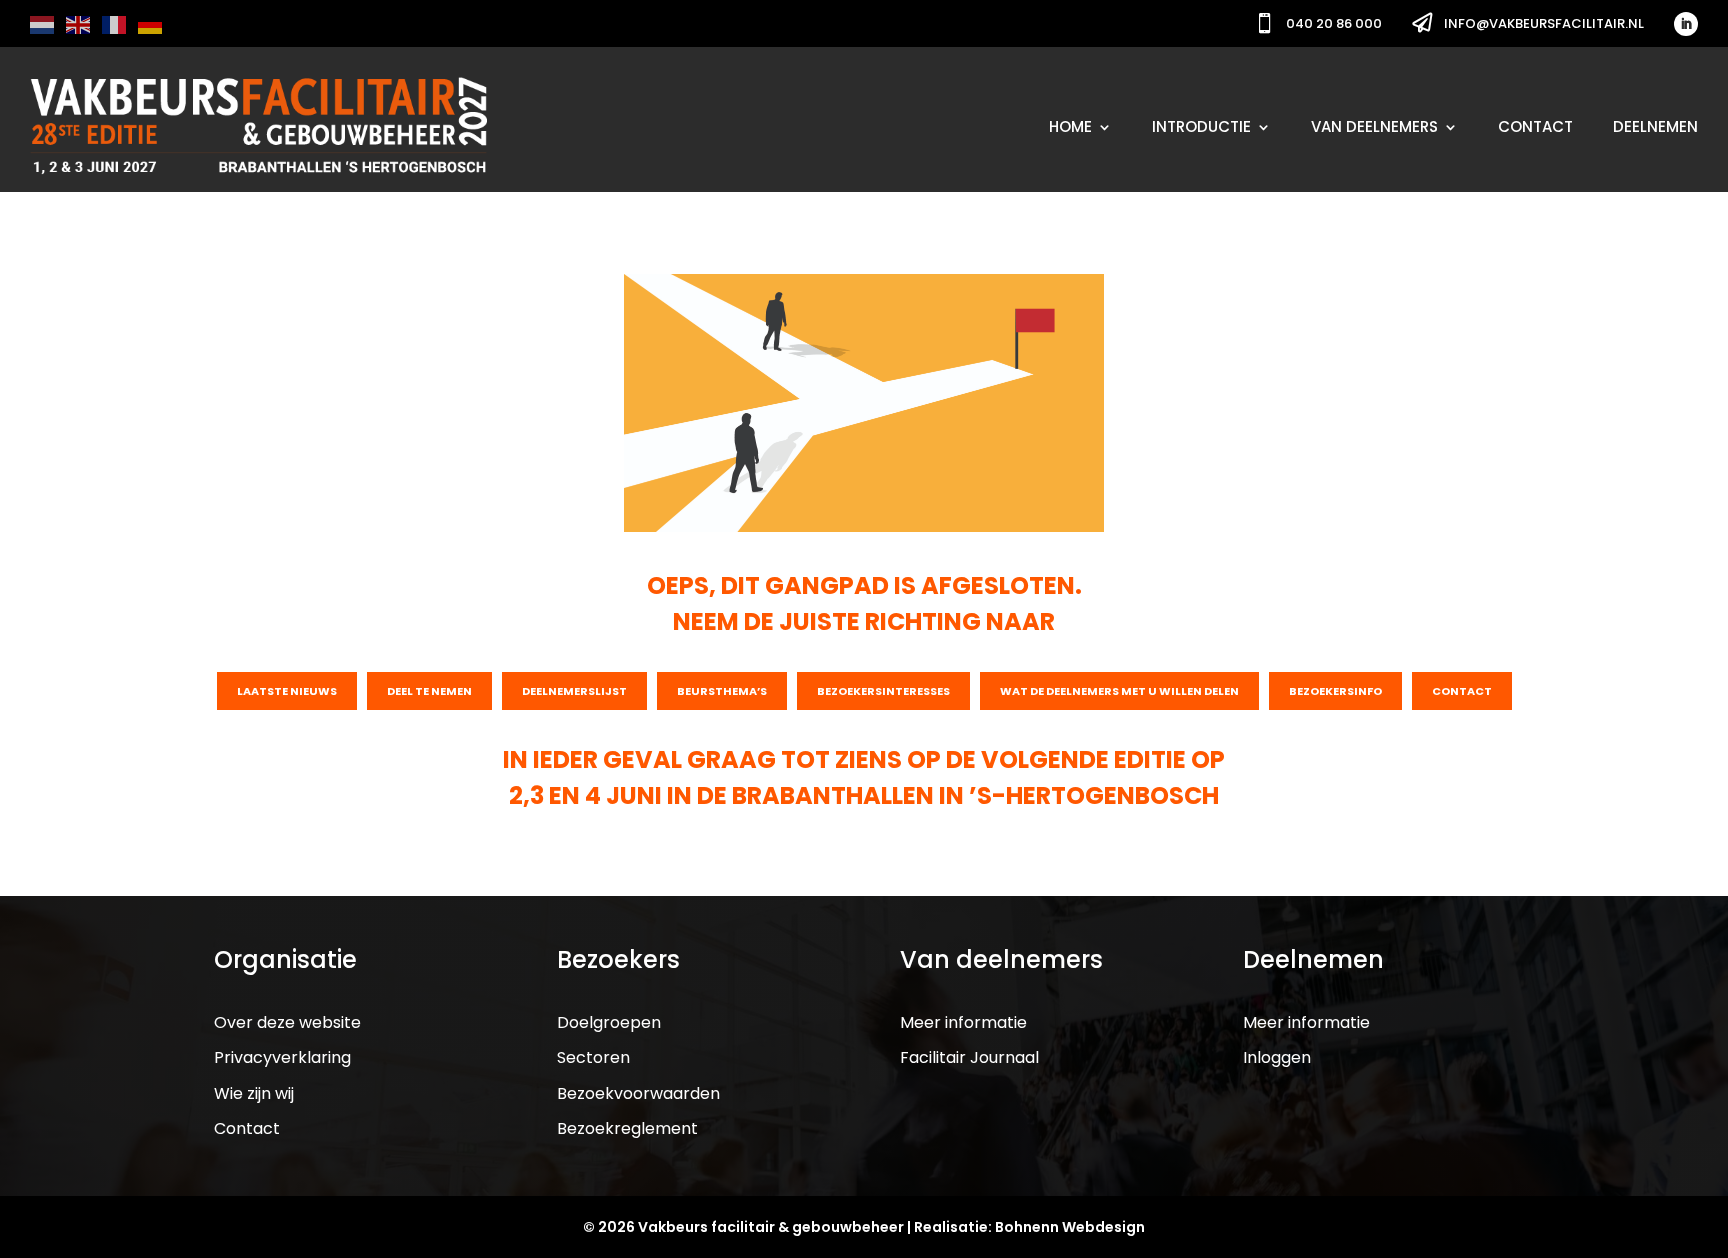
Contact (1535, 126)
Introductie (1201, 126)
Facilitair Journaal (969, 1057)
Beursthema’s (722, 691)
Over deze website (287, 1022)
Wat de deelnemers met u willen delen (1119, 691)
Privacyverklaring (282, 1057)
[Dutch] (43, 23)
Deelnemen (1655, 126)
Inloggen (1277, 1057)
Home (1070, 126)
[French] (115, 23)
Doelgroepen (609, 1022)
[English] (79, 23)
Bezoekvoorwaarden (638, 1093)
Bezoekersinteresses (883, 691)
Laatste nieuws (287, 691)
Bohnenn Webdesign (1070, 1227)
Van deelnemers (1374, 126)
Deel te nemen (429, 691)
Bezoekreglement (627, 1128)
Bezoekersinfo (1335, 691)
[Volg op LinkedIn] (1686, 24)
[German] (151, 23)
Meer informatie (963, 1022)
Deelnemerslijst (574, 691)
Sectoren (593, 1057)
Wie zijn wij (254, 1093)
